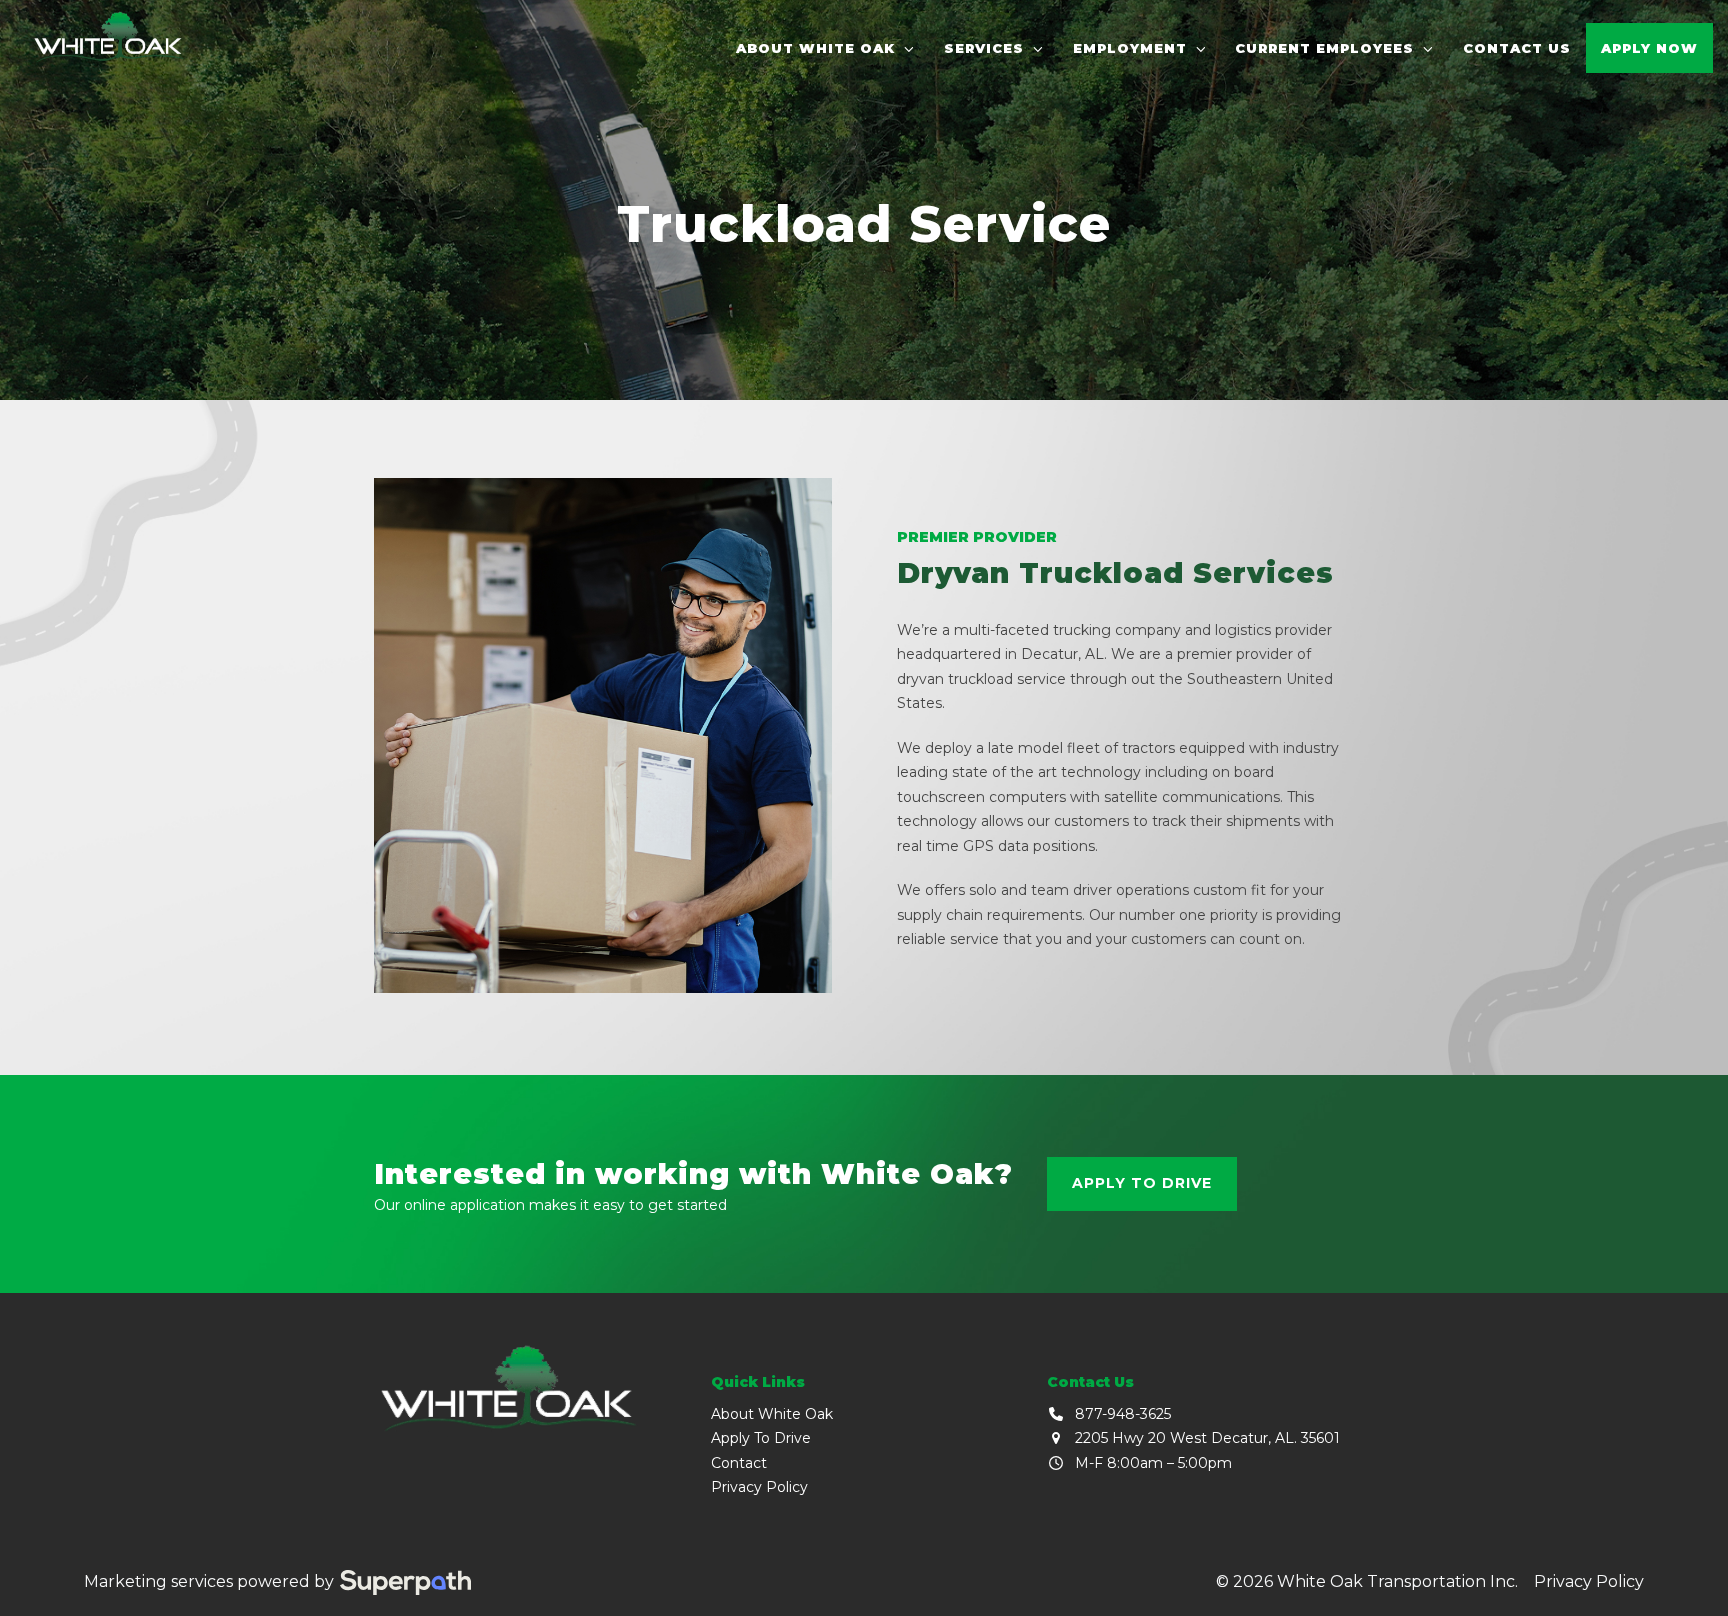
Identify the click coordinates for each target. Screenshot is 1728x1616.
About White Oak (772, 1414)
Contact (739, 1463)
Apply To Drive (761, 1438)
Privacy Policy (759, 1487)
